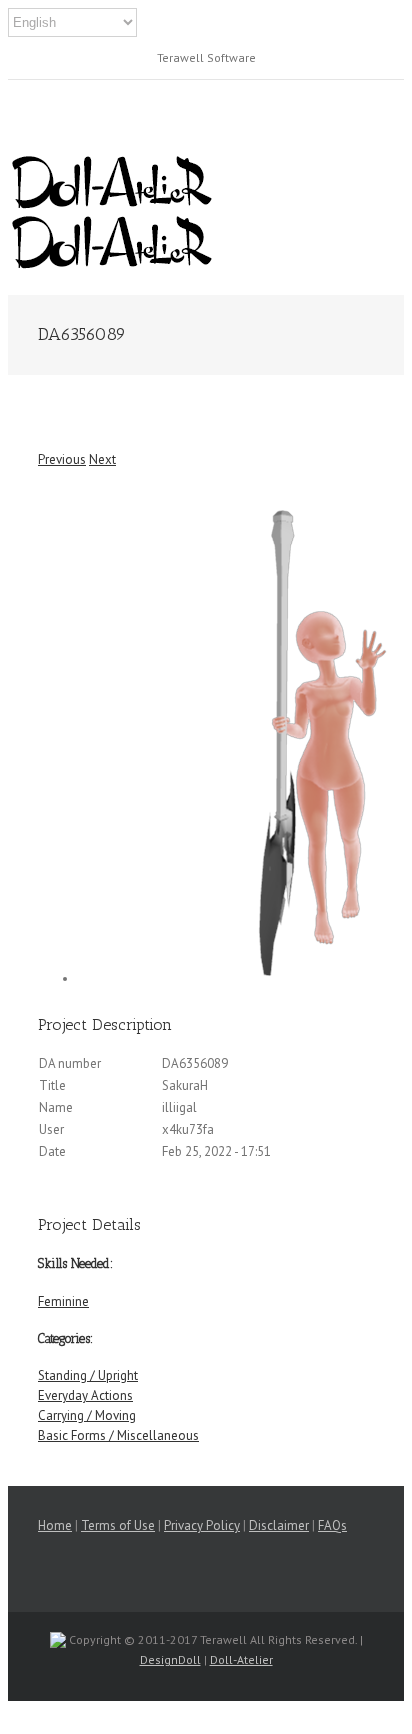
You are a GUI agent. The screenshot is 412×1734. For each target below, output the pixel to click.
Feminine (63, 1301)
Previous (62, 459)
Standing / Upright (88, 1375)
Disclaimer (279, 1525)
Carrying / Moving (87, 1415)
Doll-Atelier (241, 1659)
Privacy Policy (202, 1525)
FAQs (332, 1525)
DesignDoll (170, 1659)
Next (102, 459)
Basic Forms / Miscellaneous (118, 1435)
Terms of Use (118, 1525)
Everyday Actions (85, 1395)
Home (55, 1525)
